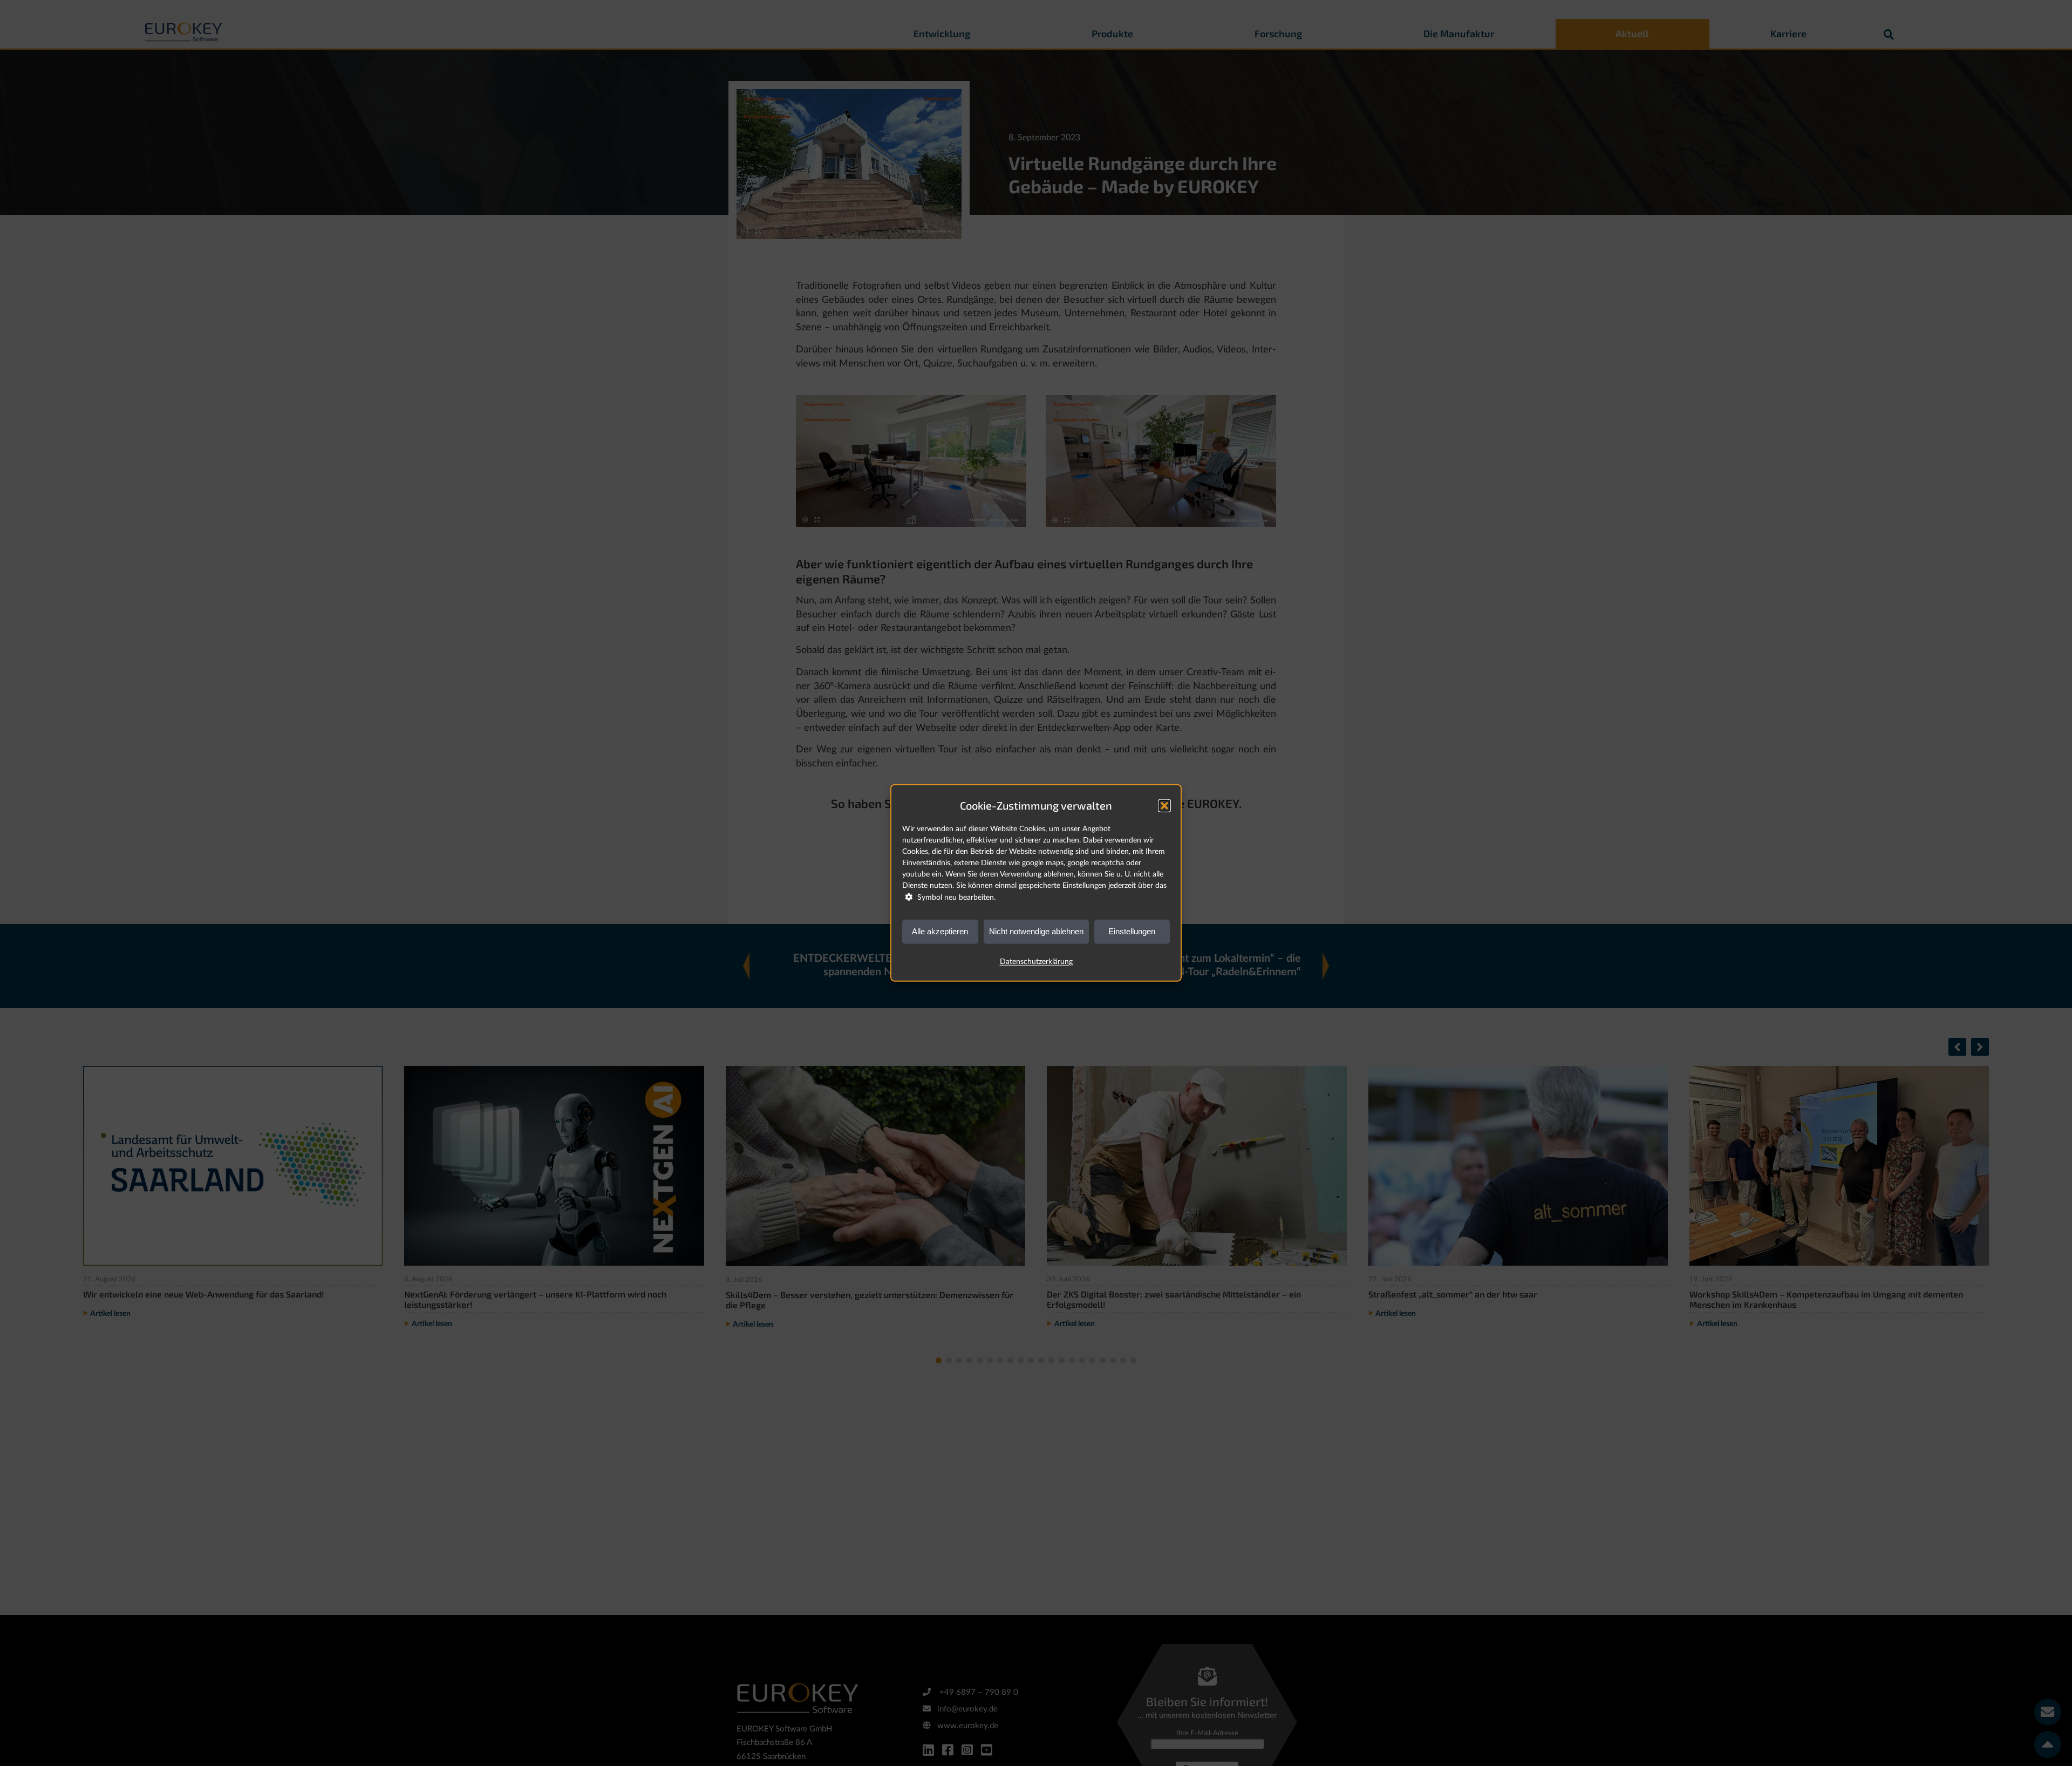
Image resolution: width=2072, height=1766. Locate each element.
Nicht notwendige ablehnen (1036, 931)
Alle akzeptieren (940, 931)
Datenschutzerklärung (1036, 962)
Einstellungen (1132, 931)
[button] (1164, 806)
